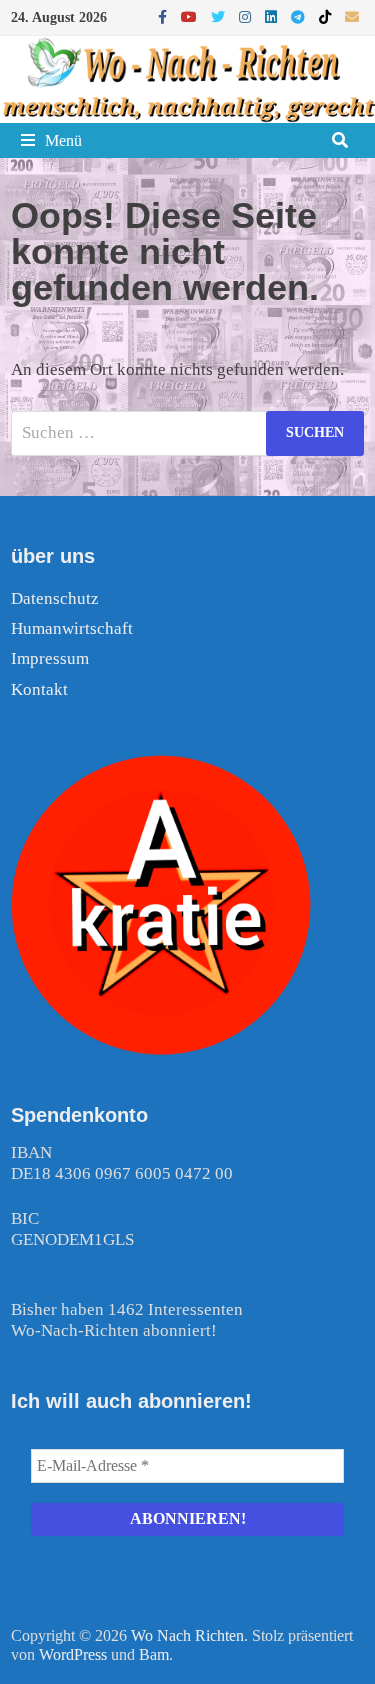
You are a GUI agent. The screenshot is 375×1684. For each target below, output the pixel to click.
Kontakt (39, 689)
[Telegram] (300, 16)
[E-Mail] (352, 16)
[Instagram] (247, 16)
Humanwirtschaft (72, 628)
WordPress (73, 1654)
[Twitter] (220, 16)
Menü (63, 140)
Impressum (50, 658)
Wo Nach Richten (187, 1635)
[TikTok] (327, 16)
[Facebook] (164, 16)
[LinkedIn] (273, 16)
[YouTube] (191, 16)
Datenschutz (55, 598)
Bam (154, 1654)
